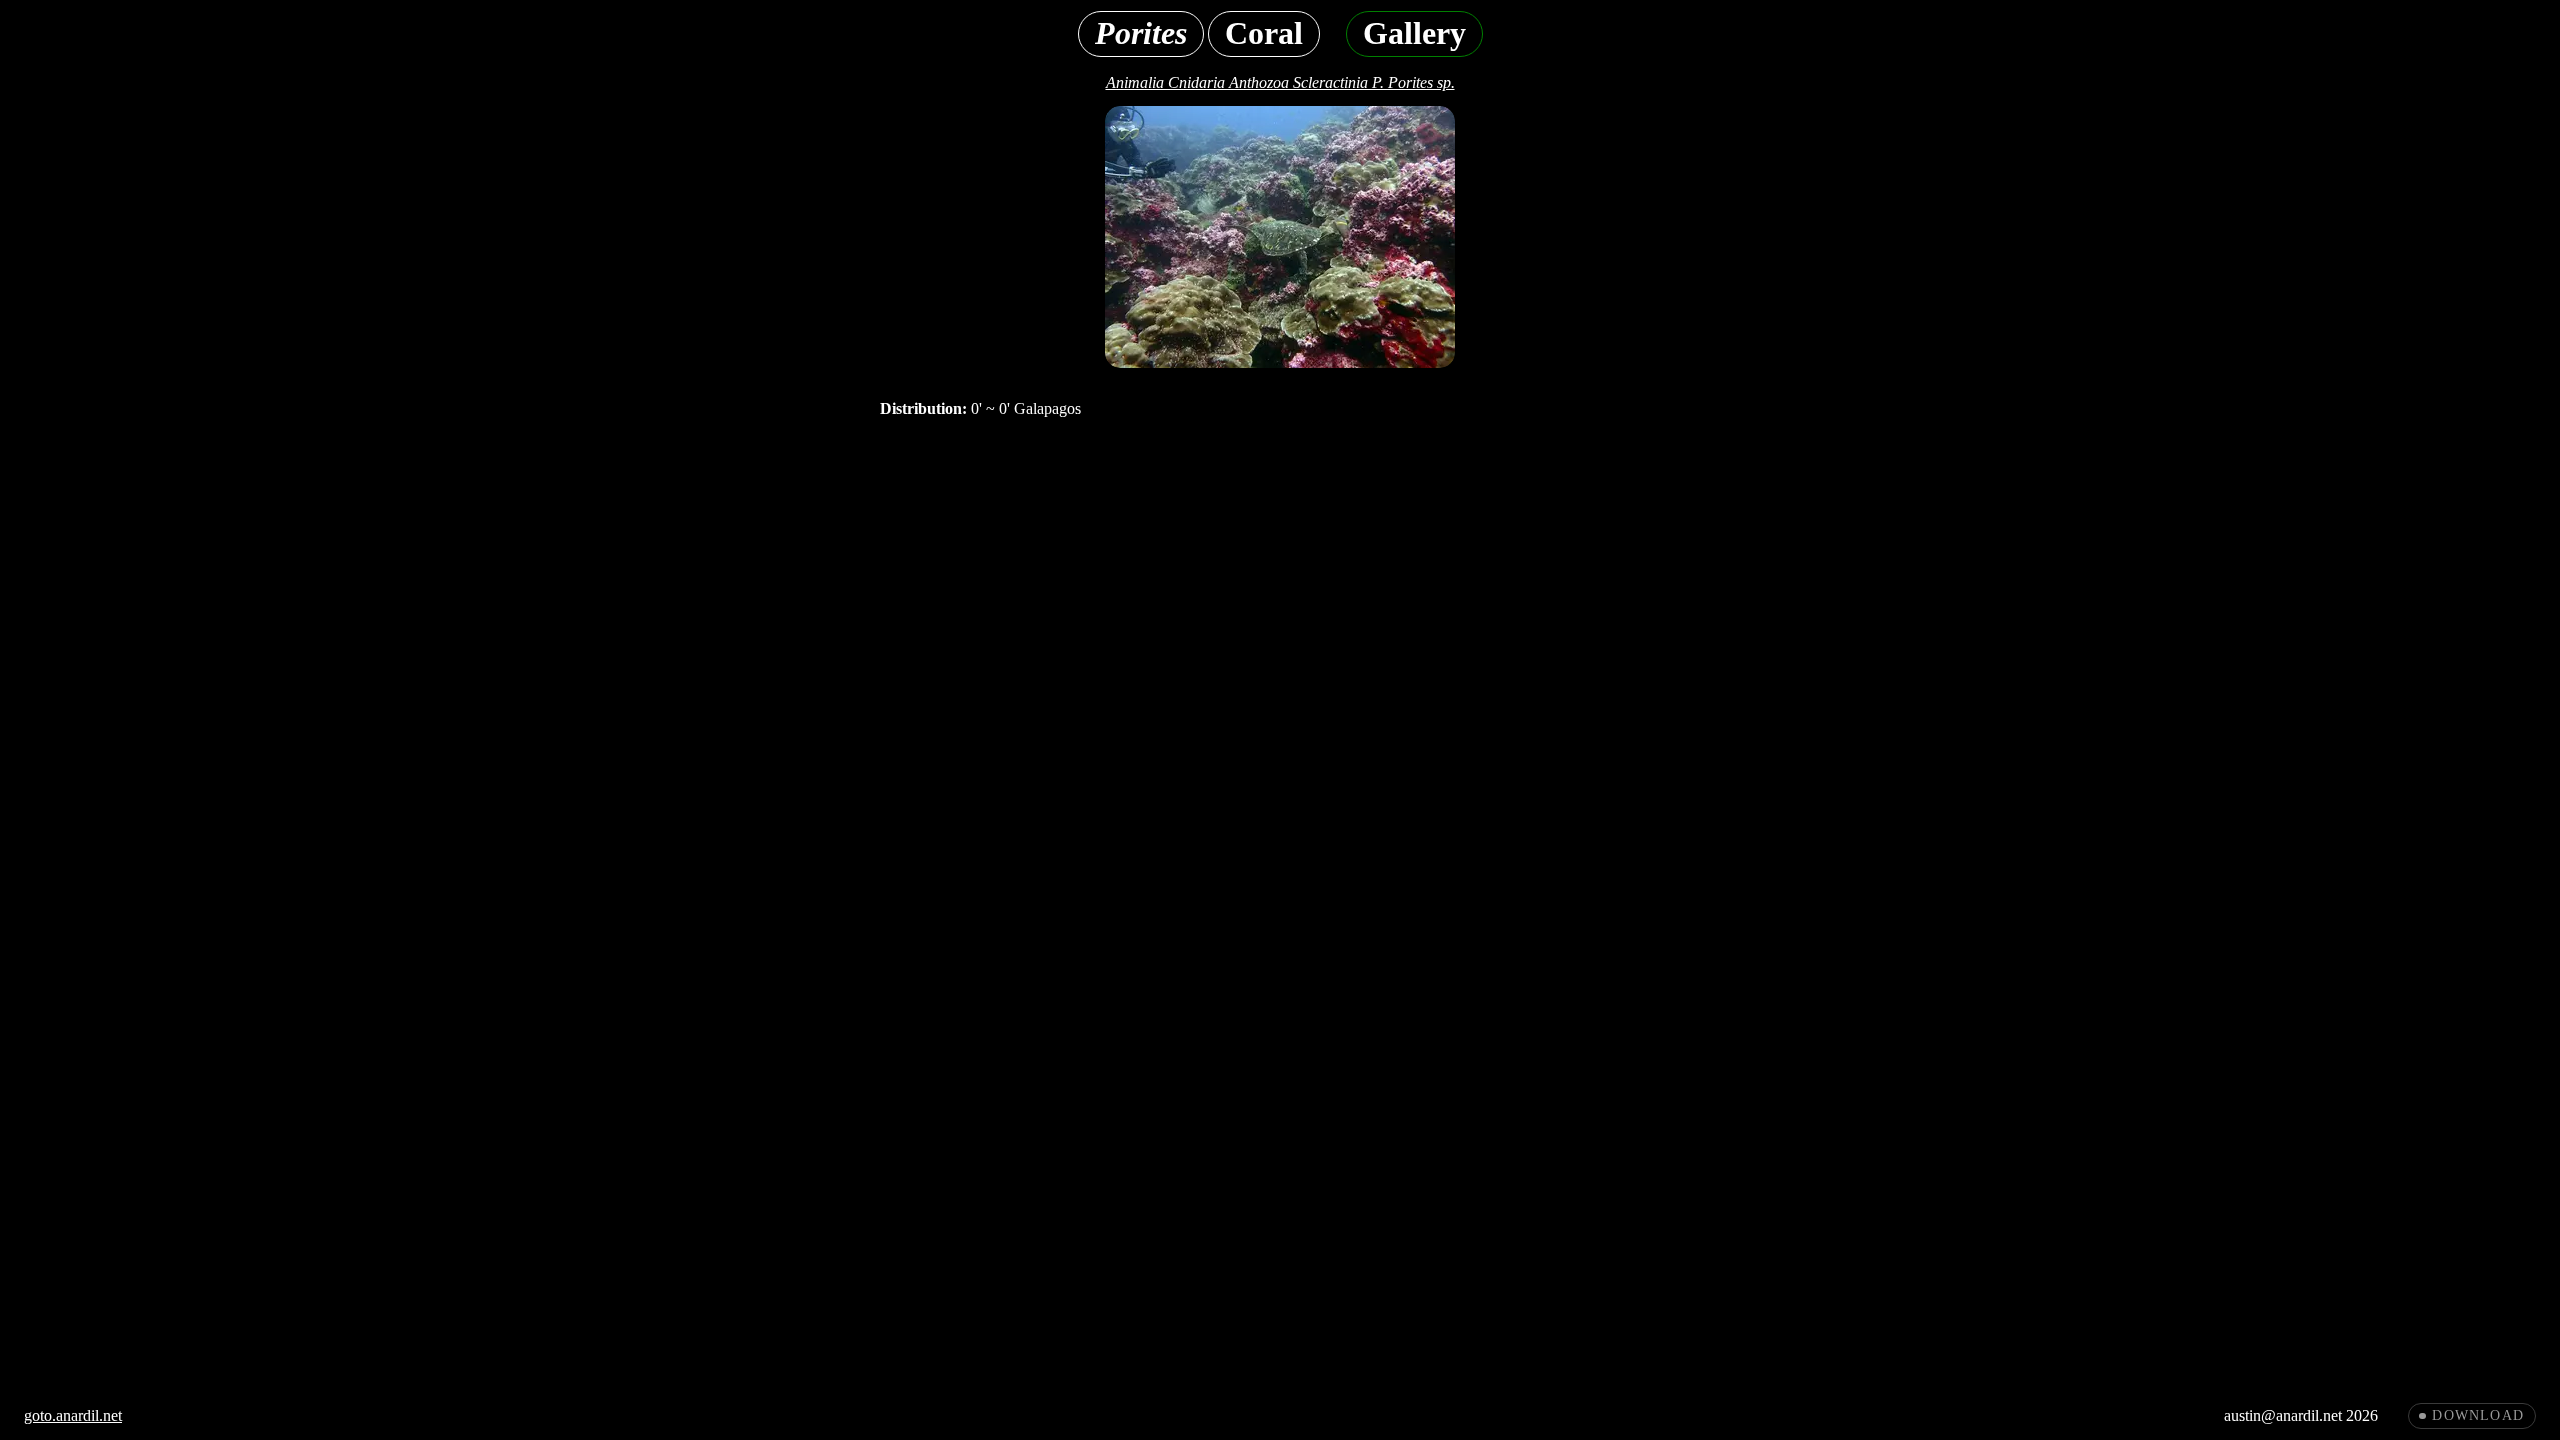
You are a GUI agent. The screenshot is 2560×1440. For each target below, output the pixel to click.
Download (2478, 1415)
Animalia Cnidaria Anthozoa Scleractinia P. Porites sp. (1280, 82)
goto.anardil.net (73, 1415)
